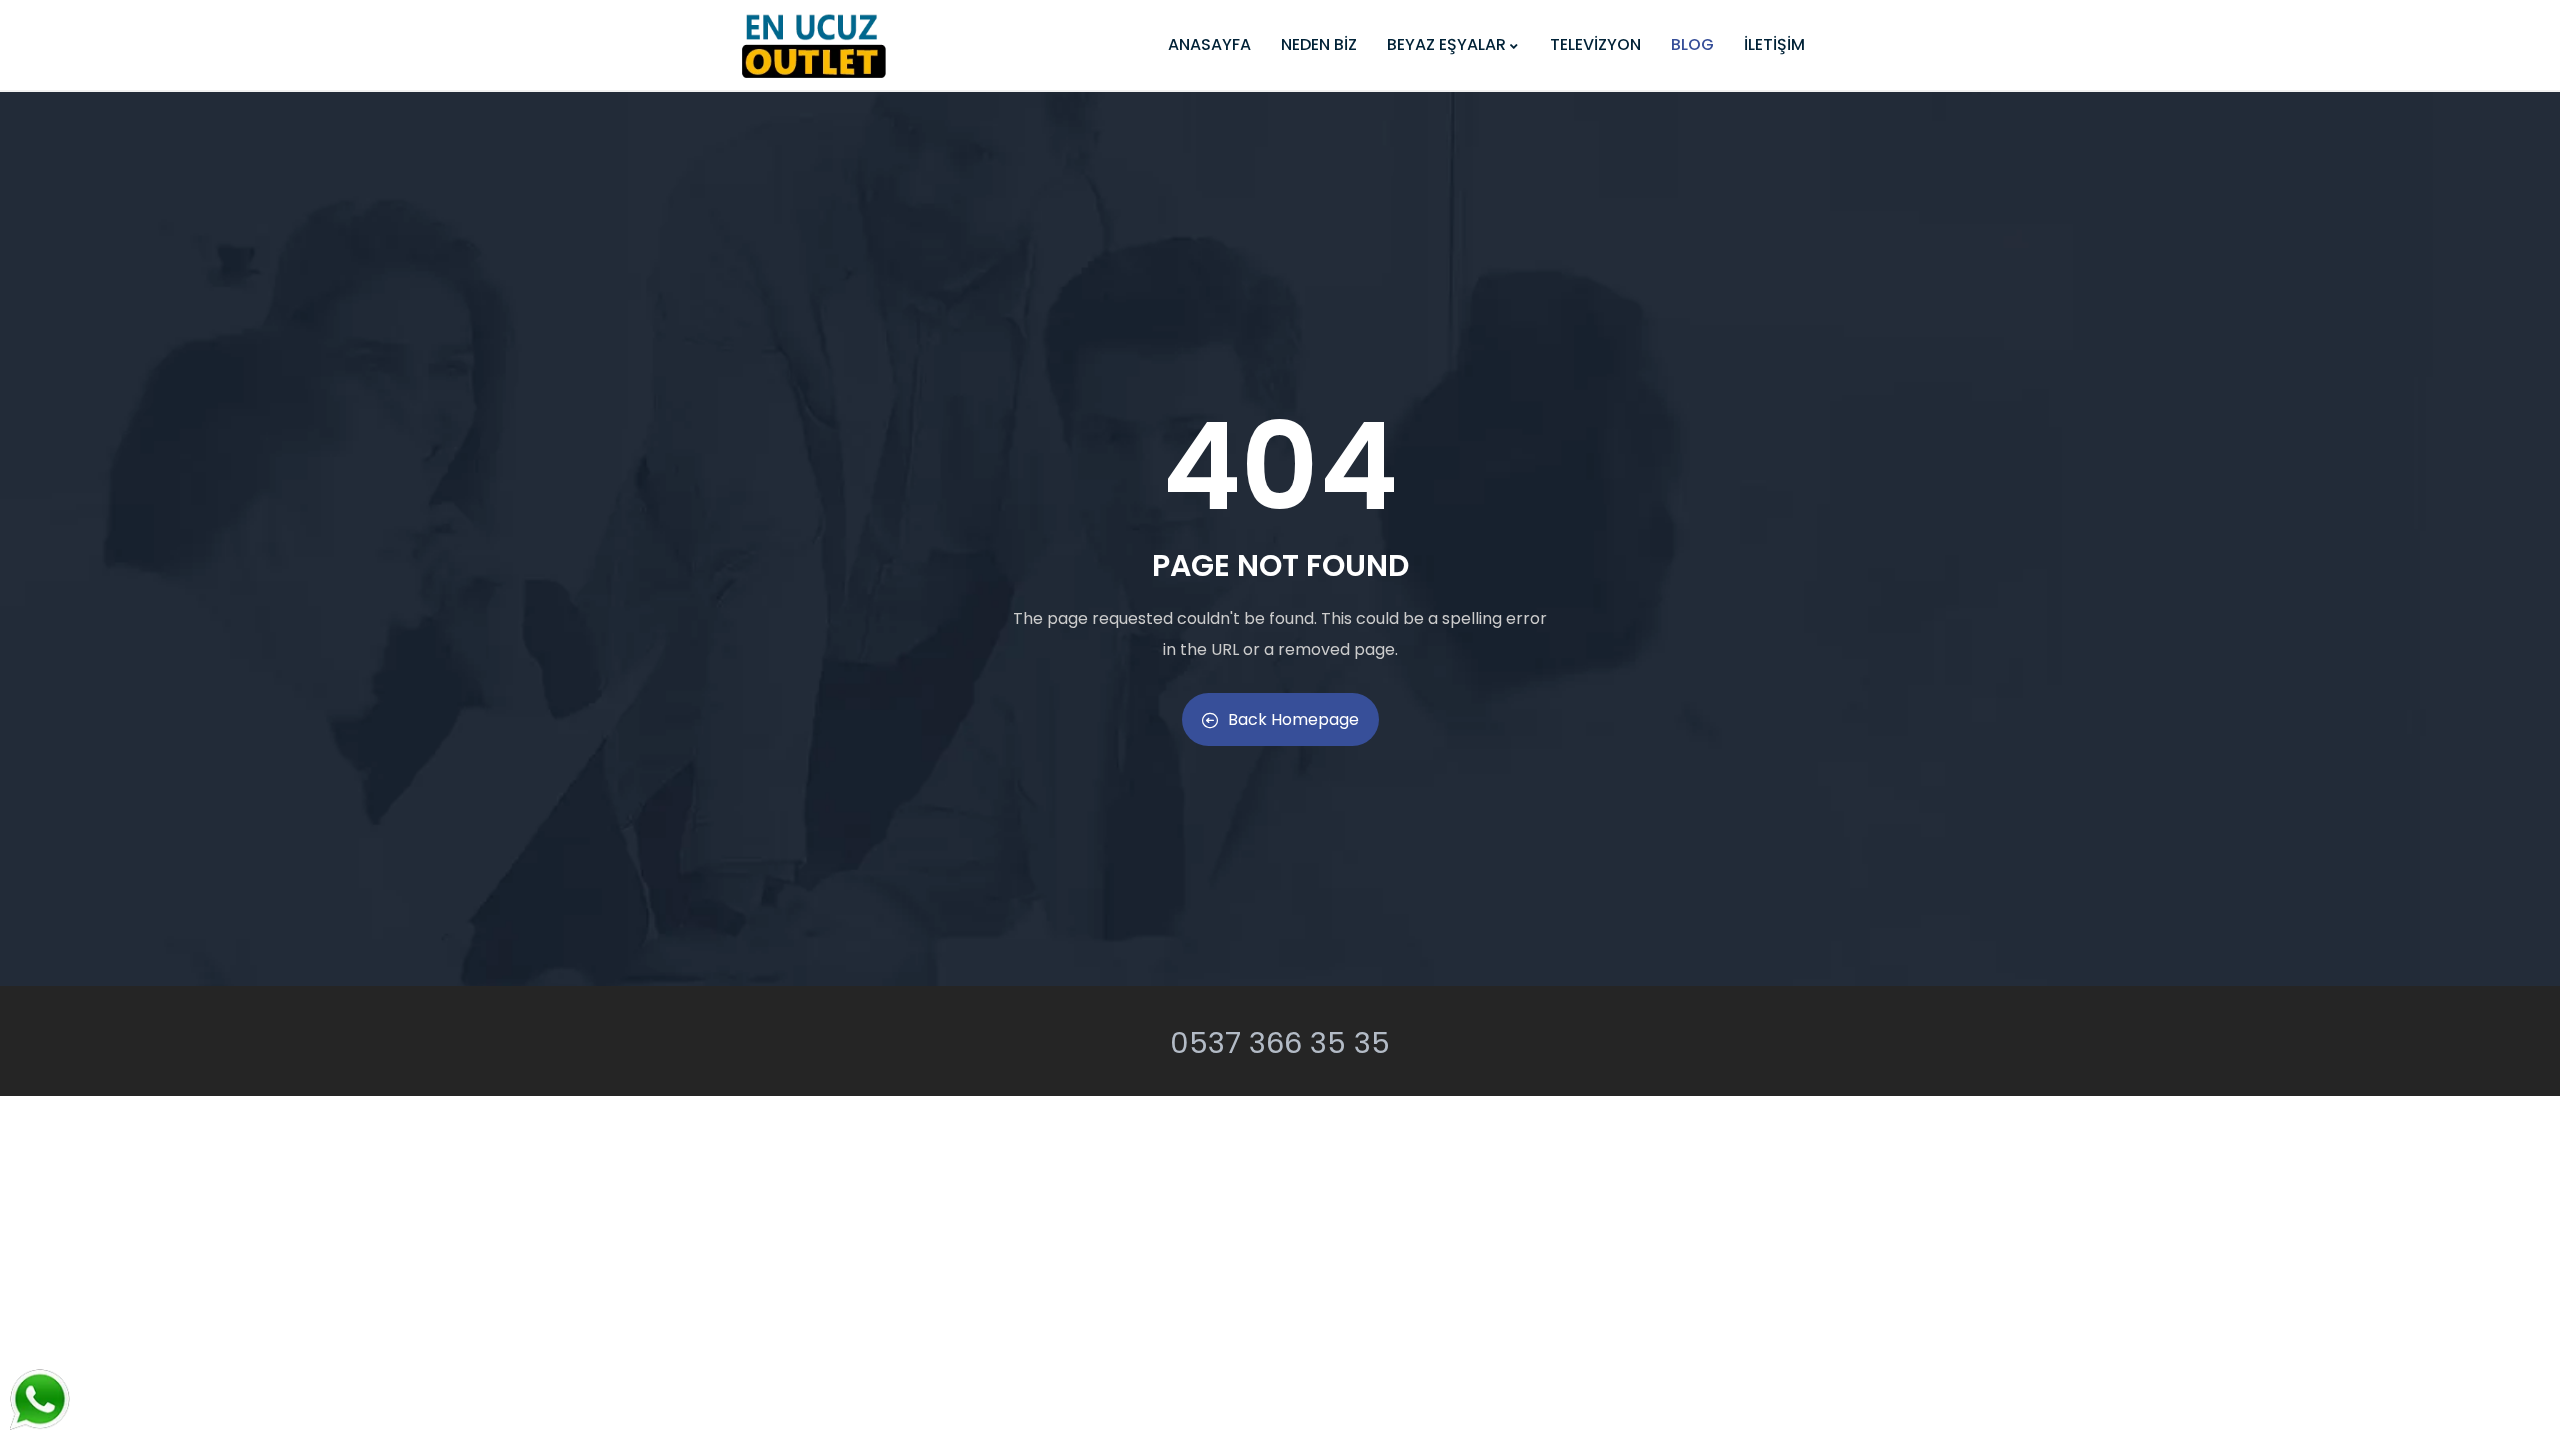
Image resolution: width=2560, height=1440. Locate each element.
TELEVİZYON (1595, 44)
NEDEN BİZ (1319, 44)
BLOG (1692, 44)
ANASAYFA (1209, 44)
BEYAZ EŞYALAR (1446, 44)
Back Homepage (1293, 719)
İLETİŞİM (1774, 44)
